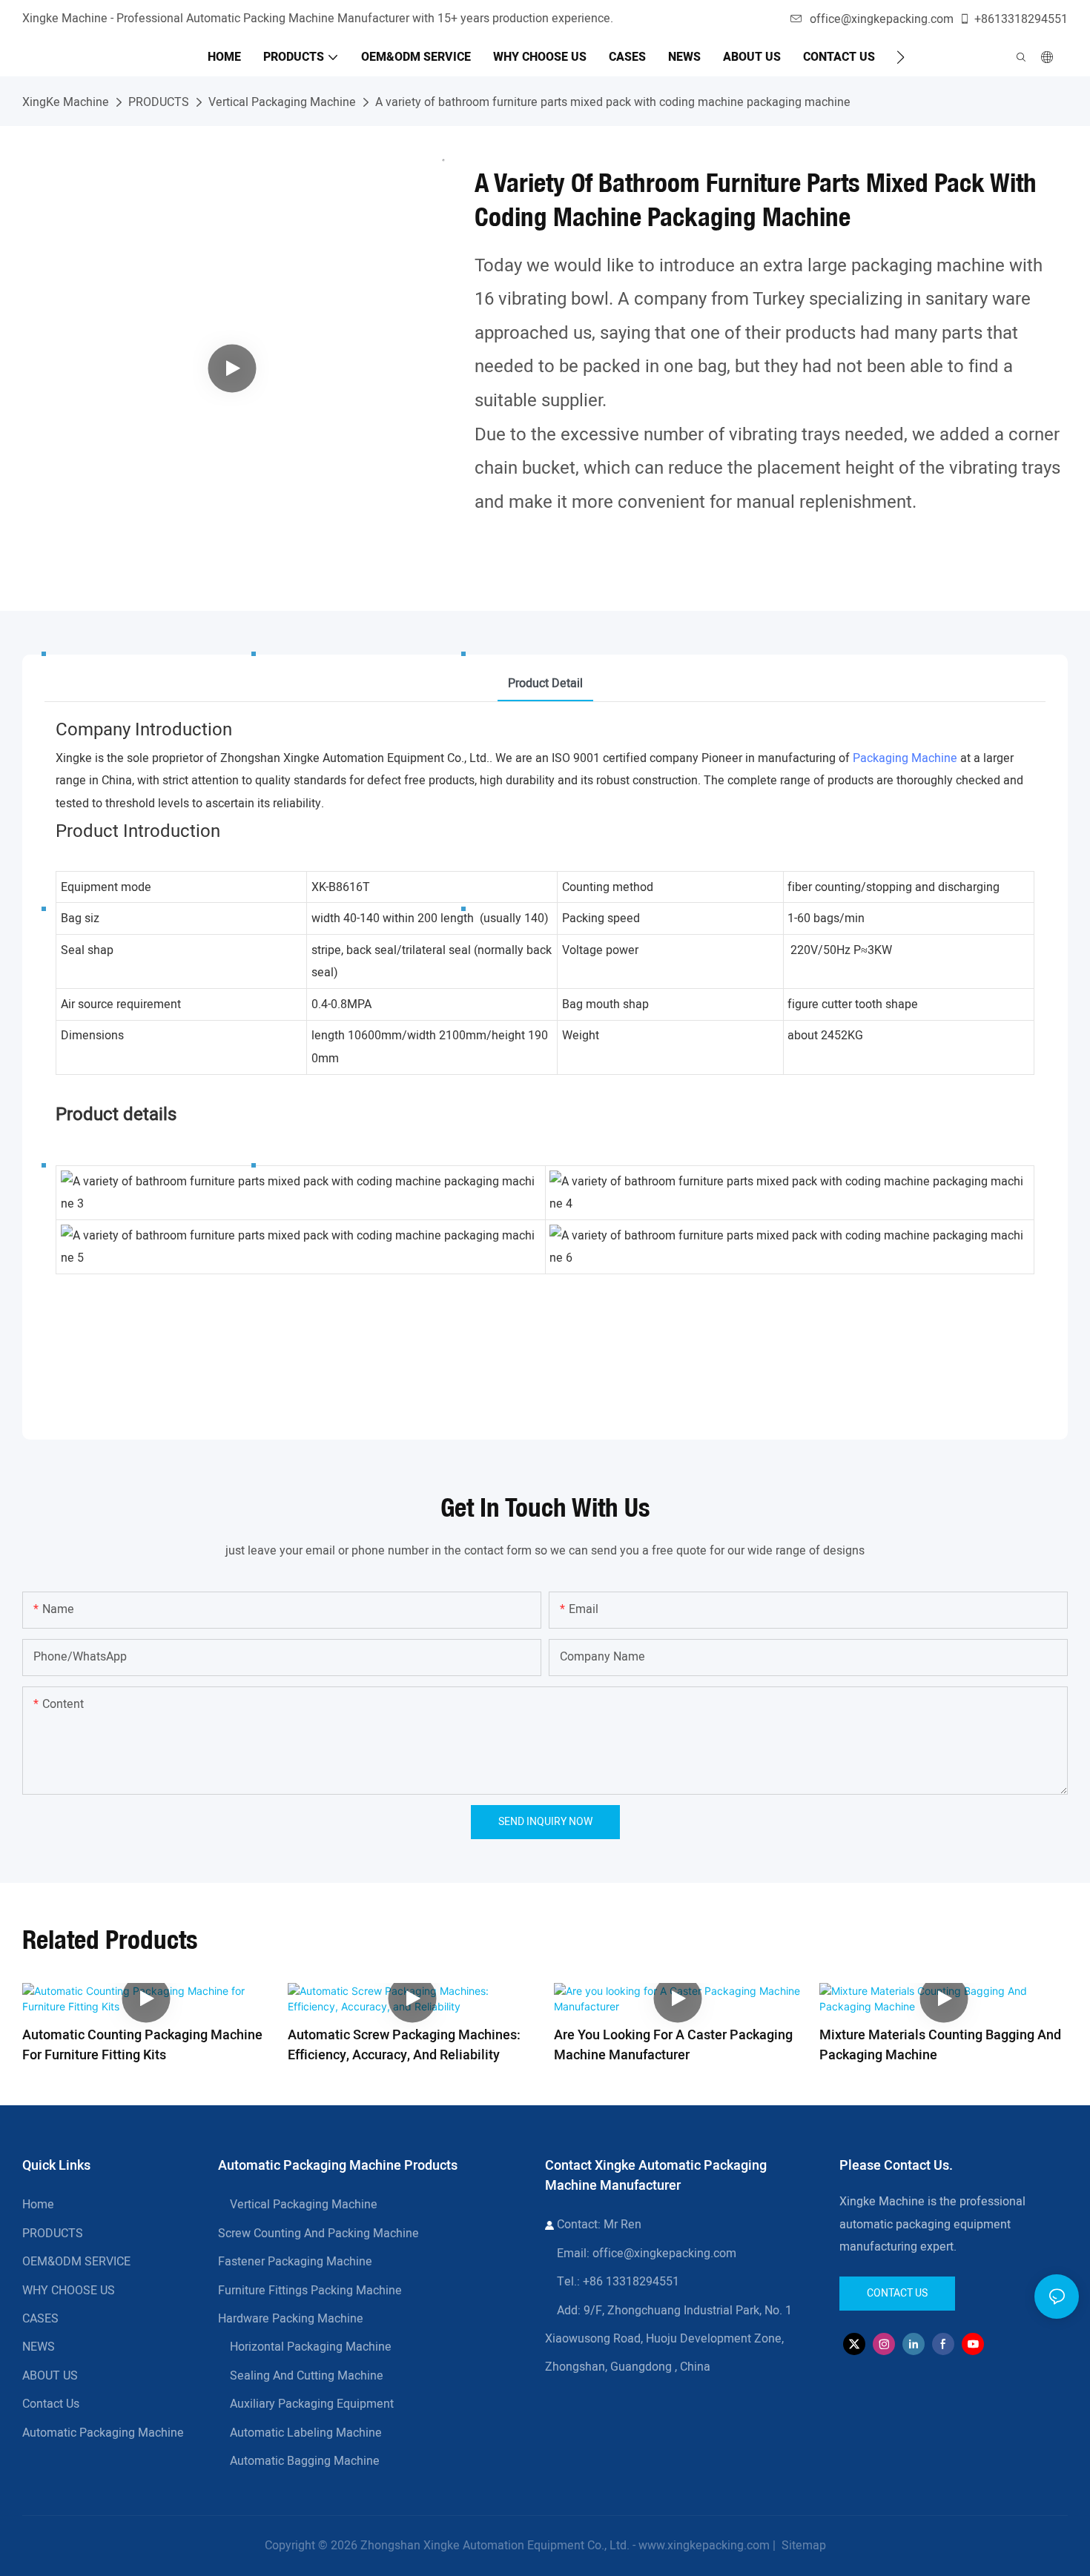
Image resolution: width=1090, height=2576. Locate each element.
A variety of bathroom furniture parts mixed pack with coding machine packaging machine (613, 102)
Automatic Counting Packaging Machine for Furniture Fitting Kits (142, 2045)
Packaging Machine (905, 758)
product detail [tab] (545, 683)
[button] (901, 57)
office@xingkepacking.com (882, 19)
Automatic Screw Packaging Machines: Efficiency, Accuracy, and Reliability (404, 2045)
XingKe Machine (66, 102)
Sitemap (802, 2546)
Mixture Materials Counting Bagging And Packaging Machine (940, 2045)
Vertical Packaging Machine (282, 102)
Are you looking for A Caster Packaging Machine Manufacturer (673, 2045)
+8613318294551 (1021, 19)
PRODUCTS (159, 102)
